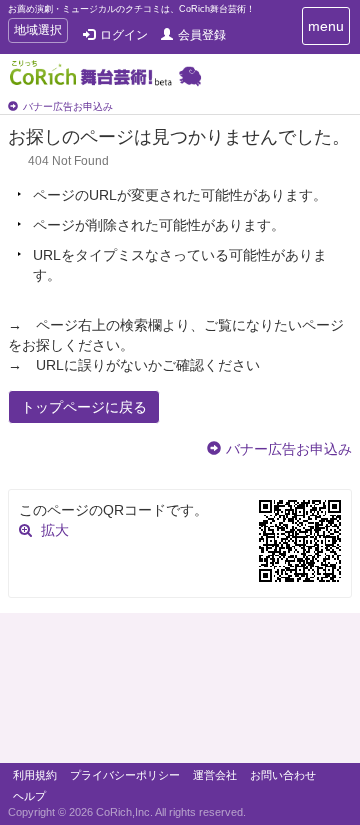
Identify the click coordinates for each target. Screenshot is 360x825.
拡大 (55, 530)
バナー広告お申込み (68, 106)
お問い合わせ (283, 775)
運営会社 (215, 775)
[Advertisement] (180, 693)
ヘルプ (29, 796)
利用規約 (35, 775)
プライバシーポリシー (125, 775)
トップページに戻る (84, 407)
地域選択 (37, 32)
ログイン (124, 35)
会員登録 (202, 35)
